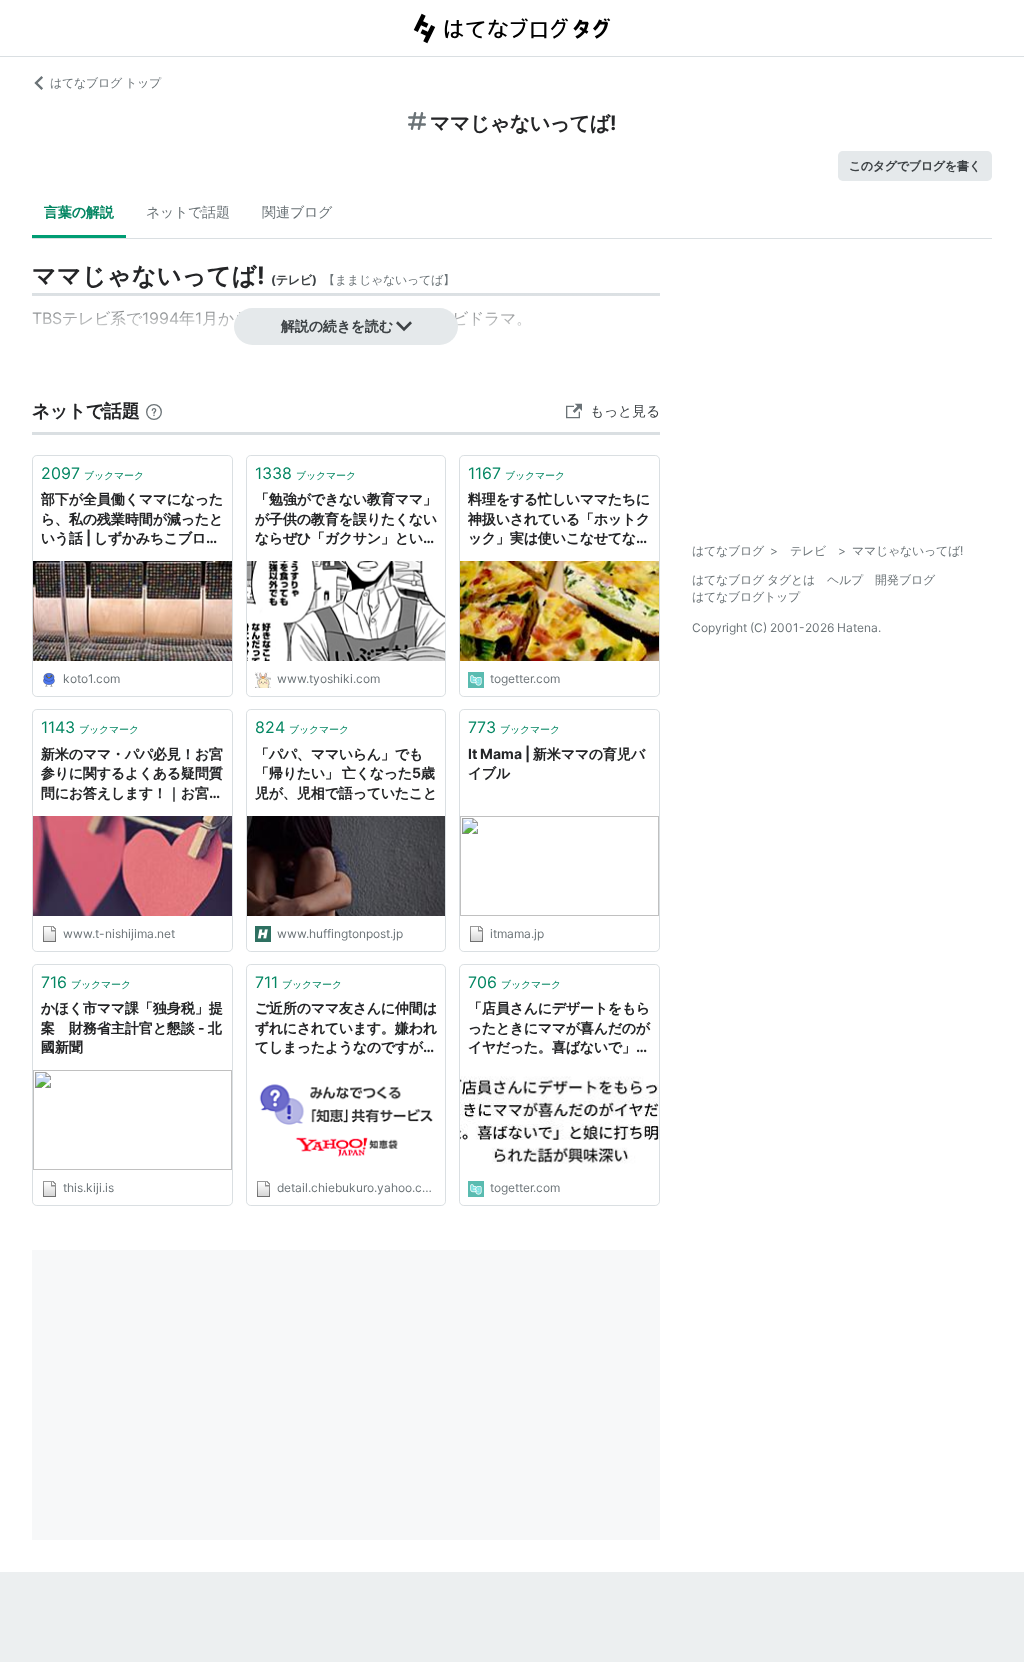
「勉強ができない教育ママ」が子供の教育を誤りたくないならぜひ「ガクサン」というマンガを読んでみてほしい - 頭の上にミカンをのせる (346, 519)
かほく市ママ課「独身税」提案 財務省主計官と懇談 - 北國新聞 (132, 1027)
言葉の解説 (79, 211)
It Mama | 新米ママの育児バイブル (556, 763)
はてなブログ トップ (105, 82)
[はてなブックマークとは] (154, 410)
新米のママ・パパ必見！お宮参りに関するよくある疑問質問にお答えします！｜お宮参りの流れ (132, 774)
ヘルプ (845, 579)
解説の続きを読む (337, 325)
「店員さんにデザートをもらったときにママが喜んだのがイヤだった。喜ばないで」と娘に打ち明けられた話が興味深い (559, 1028)
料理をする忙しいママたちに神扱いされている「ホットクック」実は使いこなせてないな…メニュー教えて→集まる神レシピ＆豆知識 (559, 519)
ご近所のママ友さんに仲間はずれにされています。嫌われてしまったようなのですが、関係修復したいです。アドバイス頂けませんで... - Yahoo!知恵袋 (346, 1028)
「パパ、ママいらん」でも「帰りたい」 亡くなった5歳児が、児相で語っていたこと (346, 773)
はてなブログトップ (746, 596)
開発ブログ (905, 579)
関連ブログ (297, 211)
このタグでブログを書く (915, 165)
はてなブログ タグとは (753, 579)
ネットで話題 (188, 211)
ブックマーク (92, 473)
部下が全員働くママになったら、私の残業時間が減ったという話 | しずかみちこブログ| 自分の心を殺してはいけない (132, 519)
